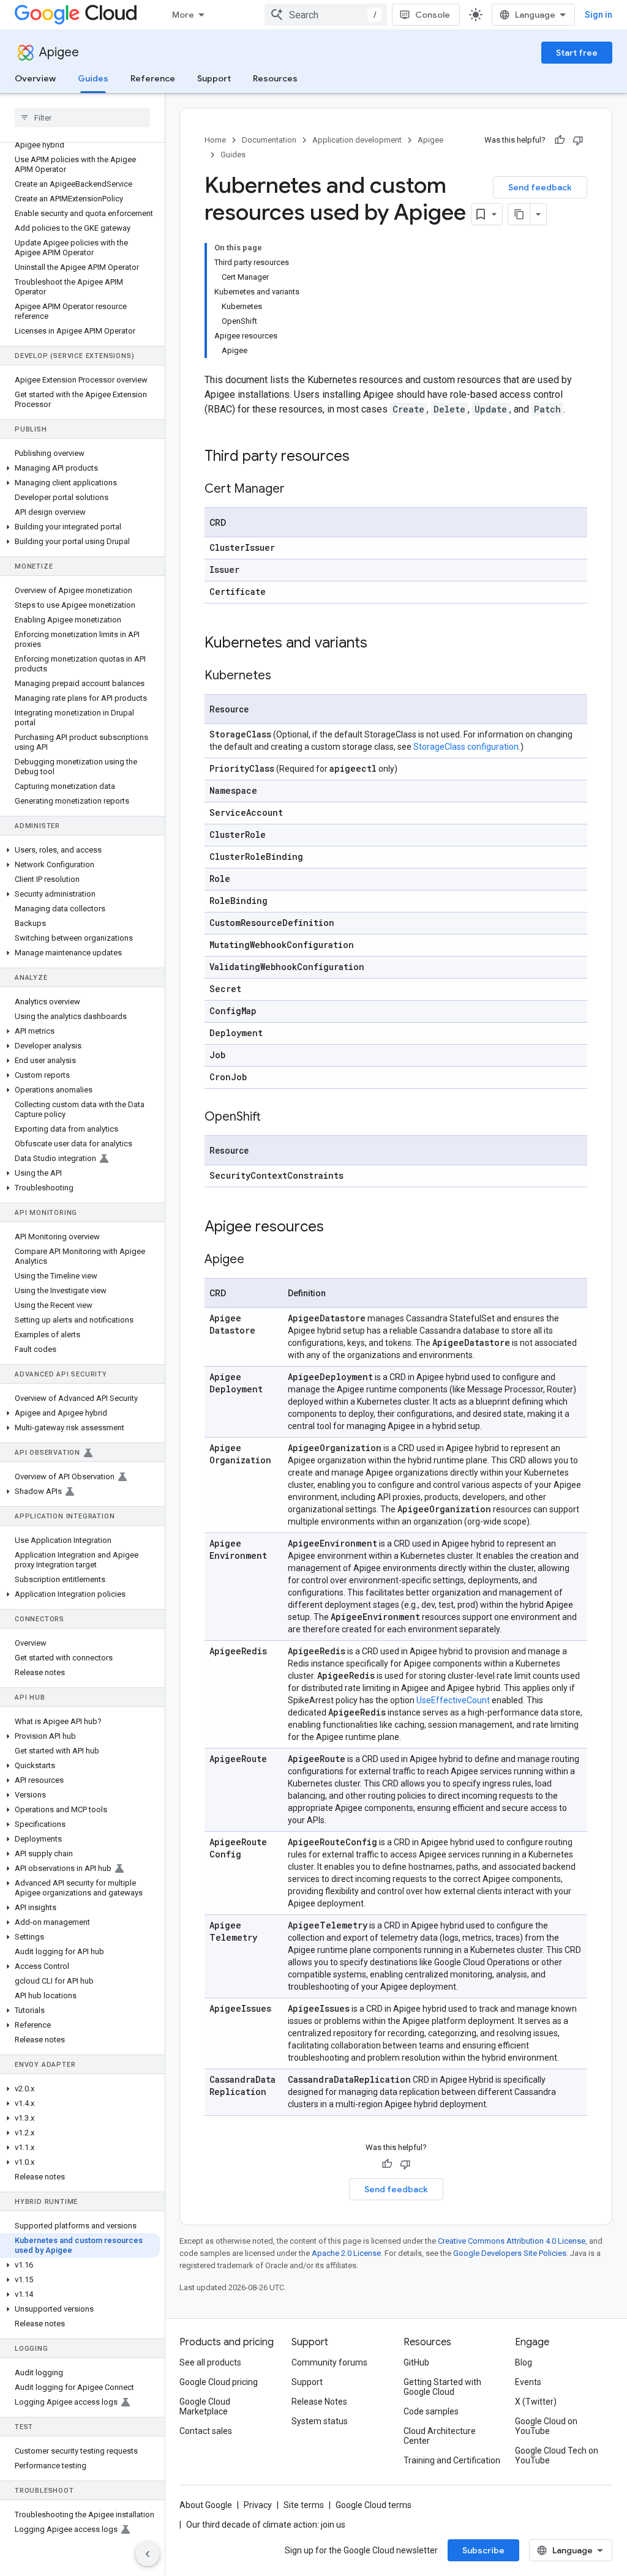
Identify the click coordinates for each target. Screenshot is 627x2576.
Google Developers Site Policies (510, 2253)
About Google (206, 2505)
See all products (210, 2362)
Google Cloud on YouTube (546, 2426)
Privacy (258, 2505)
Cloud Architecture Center (440, 2436)
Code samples (431, 2411)
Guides (93, 78)
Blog (524, 2362)
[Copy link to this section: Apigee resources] (340, 1228)
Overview (35, 78)
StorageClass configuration (466, 747)
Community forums (329, 2362)
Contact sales (206, 2431)
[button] (80, 468)
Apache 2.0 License (346, 2253)
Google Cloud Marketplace (205, 2406)
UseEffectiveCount (453, 1700)
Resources (275, 78)
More (183, 15)
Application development (357, 140)
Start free (577, 53)
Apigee (59, 52)
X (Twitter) (536, 2402)
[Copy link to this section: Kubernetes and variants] (383, 644)
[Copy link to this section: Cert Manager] (300, 490)
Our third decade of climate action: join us (266, 2525)
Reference (153, 78)
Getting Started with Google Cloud (442, 2387)
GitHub (416, 2362)
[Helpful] (560, 140)
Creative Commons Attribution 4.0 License (512, 2241)
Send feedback (540, 187)
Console (433, 15)
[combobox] (326, 15)
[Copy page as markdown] (519, 214)
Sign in (599, 15)
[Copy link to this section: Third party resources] (366, 457)
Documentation (269, 140)
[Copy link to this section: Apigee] (260, 1260)
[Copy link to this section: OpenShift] (276, 1118)
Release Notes (319, 2402)
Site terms (304, 2505)
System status (320, 2421)
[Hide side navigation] (148, 2554)
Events (528, 2382)
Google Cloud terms (374, 2505)
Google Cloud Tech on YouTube (557, 2455)
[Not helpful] (578, 140)
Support (214, 78)
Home (215, 140)
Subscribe (483, 2550)
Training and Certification (452, 2460)
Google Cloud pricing (219, 2382)
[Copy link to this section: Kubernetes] (287, 676)
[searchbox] (82, 118)
